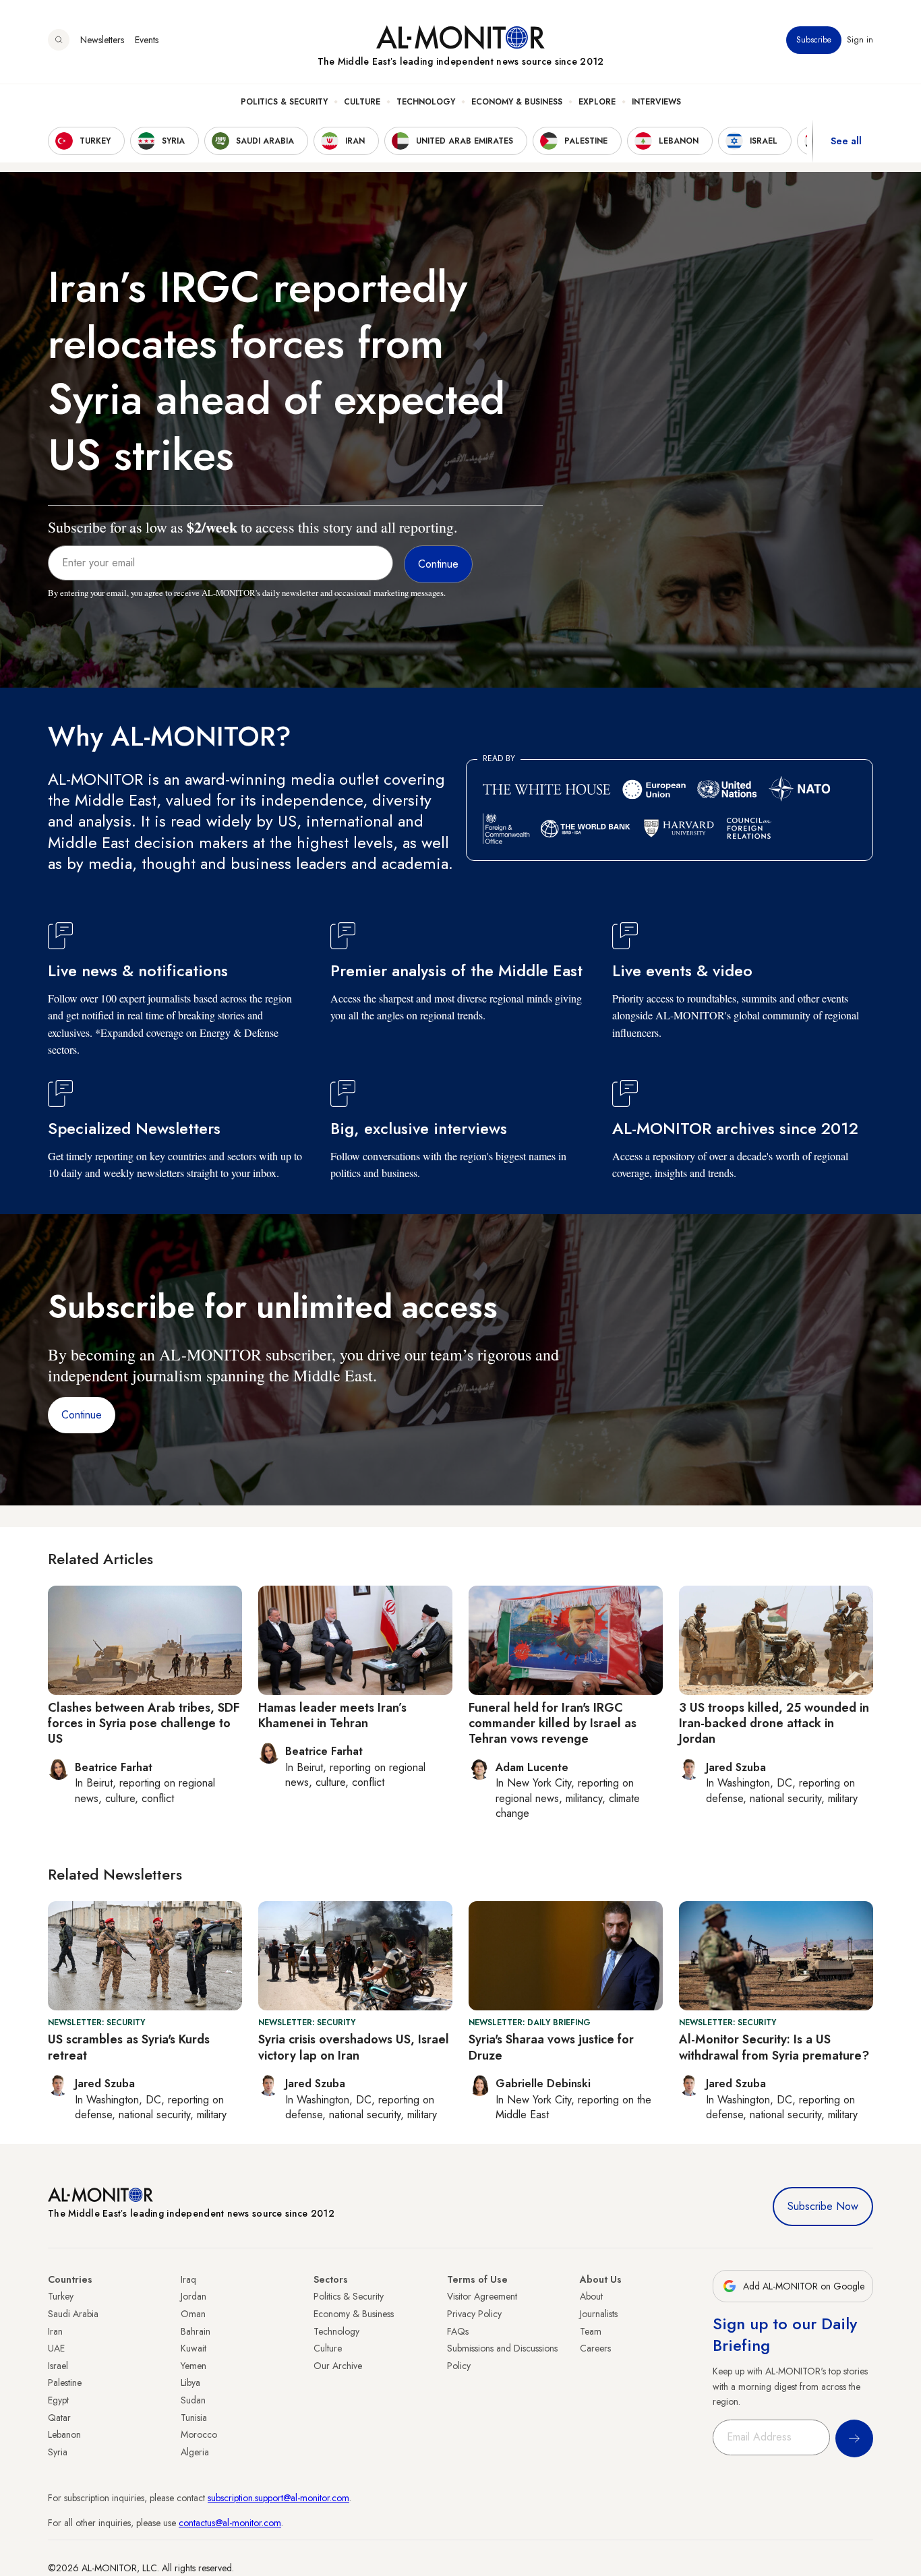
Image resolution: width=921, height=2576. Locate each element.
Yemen (194, 2366)
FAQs (458, 2331)
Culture (362, 102)
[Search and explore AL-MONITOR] (59, 40)
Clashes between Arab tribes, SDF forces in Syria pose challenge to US (144, 1724)
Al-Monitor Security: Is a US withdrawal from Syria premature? (774, 2047)
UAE (56, 2348)
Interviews (656, 102)
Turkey (61, 2296)
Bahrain (196, 2331)
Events (147, 40)
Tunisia (194, 2418)
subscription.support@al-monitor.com (278, 2498)
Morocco (199, 2434)
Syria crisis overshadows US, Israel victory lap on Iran (354, 2047)
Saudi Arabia (73, 2314)
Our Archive (338, 2366)
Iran (55, 2331)
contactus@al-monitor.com (230, 2523)
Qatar (59, 2418)
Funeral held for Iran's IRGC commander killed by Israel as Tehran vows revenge (553, 1724)
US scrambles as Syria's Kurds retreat (129, 2047)
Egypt (58, 2400)
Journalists (599, 2314)
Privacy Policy (474, 2314)
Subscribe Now (823, 2206)
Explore (597, 102)
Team (591, 2331)
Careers (595, 2348)
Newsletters (102, 40)
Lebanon (64, 2434)
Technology (426, 102)
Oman (193, 2314)
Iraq (188, 2279)
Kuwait (194, 2348)
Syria (58, 2452)
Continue (82, 1415)
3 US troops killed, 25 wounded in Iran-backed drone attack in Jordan (774, 1724)
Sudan (193, 2400)
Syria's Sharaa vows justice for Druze (551, 2047)
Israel (58, 2366)
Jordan (194, 2296)
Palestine (65, 2383)
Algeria (195, 2452)
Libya (190, 2383)
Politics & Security (284, 102)
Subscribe (814, 40)
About (591, 2296)
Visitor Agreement (482, 2296)
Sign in (860, 40)
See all (846, 141)
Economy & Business (517, 102)
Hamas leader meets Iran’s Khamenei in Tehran (332, 1715)
